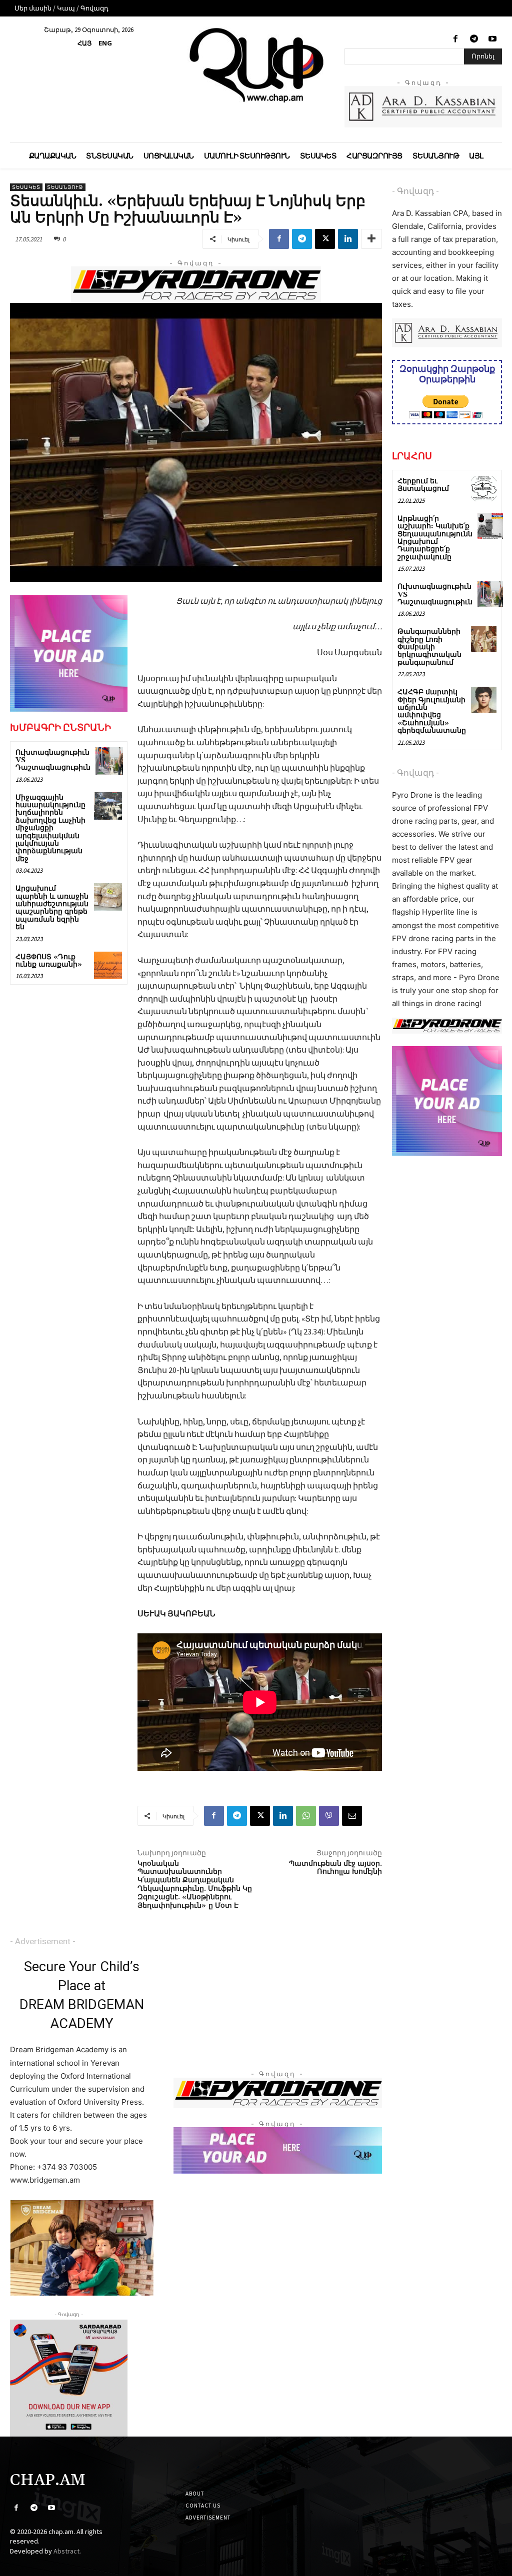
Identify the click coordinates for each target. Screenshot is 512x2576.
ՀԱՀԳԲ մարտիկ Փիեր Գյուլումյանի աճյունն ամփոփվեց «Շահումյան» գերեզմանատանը (432, 711)
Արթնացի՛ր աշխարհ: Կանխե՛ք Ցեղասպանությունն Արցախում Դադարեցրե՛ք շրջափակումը (435, 538)
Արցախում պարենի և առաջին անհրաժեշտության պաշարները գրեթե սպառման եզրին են (52, 908)
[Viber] (329, 1816)
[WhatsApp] (306, 1816)
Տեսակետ (26, 187)
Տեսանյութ (65, 187)
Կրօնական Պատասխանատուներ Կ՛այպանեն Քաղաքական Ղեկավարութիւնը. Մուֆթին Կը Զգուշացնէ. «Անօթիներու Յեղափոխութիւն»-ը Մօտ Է (195, 1885)
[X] (325, 239)
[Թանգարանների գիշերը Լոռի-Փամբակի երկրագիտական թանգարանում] (484, 639)
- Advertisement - (43, 1941)
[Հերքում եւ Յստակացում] (484, 489)
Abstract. (67, 2551)
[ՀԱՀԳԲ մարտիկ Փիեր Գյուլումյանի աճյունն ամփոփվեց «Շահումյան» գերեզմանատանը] (484, 699)
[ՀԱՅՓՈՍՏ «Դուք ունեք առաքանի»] (108, 965)
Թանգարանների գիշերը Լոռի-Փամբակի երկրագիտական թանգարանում (429, 647)
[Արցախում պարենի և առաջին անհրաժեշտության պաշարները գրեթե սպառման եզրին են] (108, 897)
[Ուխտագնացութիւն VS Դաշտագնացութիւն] (109, 761)
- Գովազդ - (415, 191)
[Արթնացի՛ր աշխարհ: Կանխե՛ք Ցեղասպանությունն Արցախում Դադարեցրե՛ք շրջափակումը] (490, 526)
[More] (371, 239)
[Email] (352, 1816)
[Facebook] (455, 39)
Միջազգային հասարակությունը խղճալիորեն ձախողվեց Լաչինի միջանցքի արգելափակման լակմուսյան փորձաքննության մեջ (50, 828)
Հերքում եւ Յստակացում (423, 485)
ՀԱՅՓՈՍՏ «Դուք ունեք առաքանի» (49, 961)
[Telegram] (474, 39)
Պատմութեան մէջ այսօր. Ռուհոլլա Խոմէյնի (335, 1868)
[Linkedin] (348, 239)
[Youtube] (493, 39)
